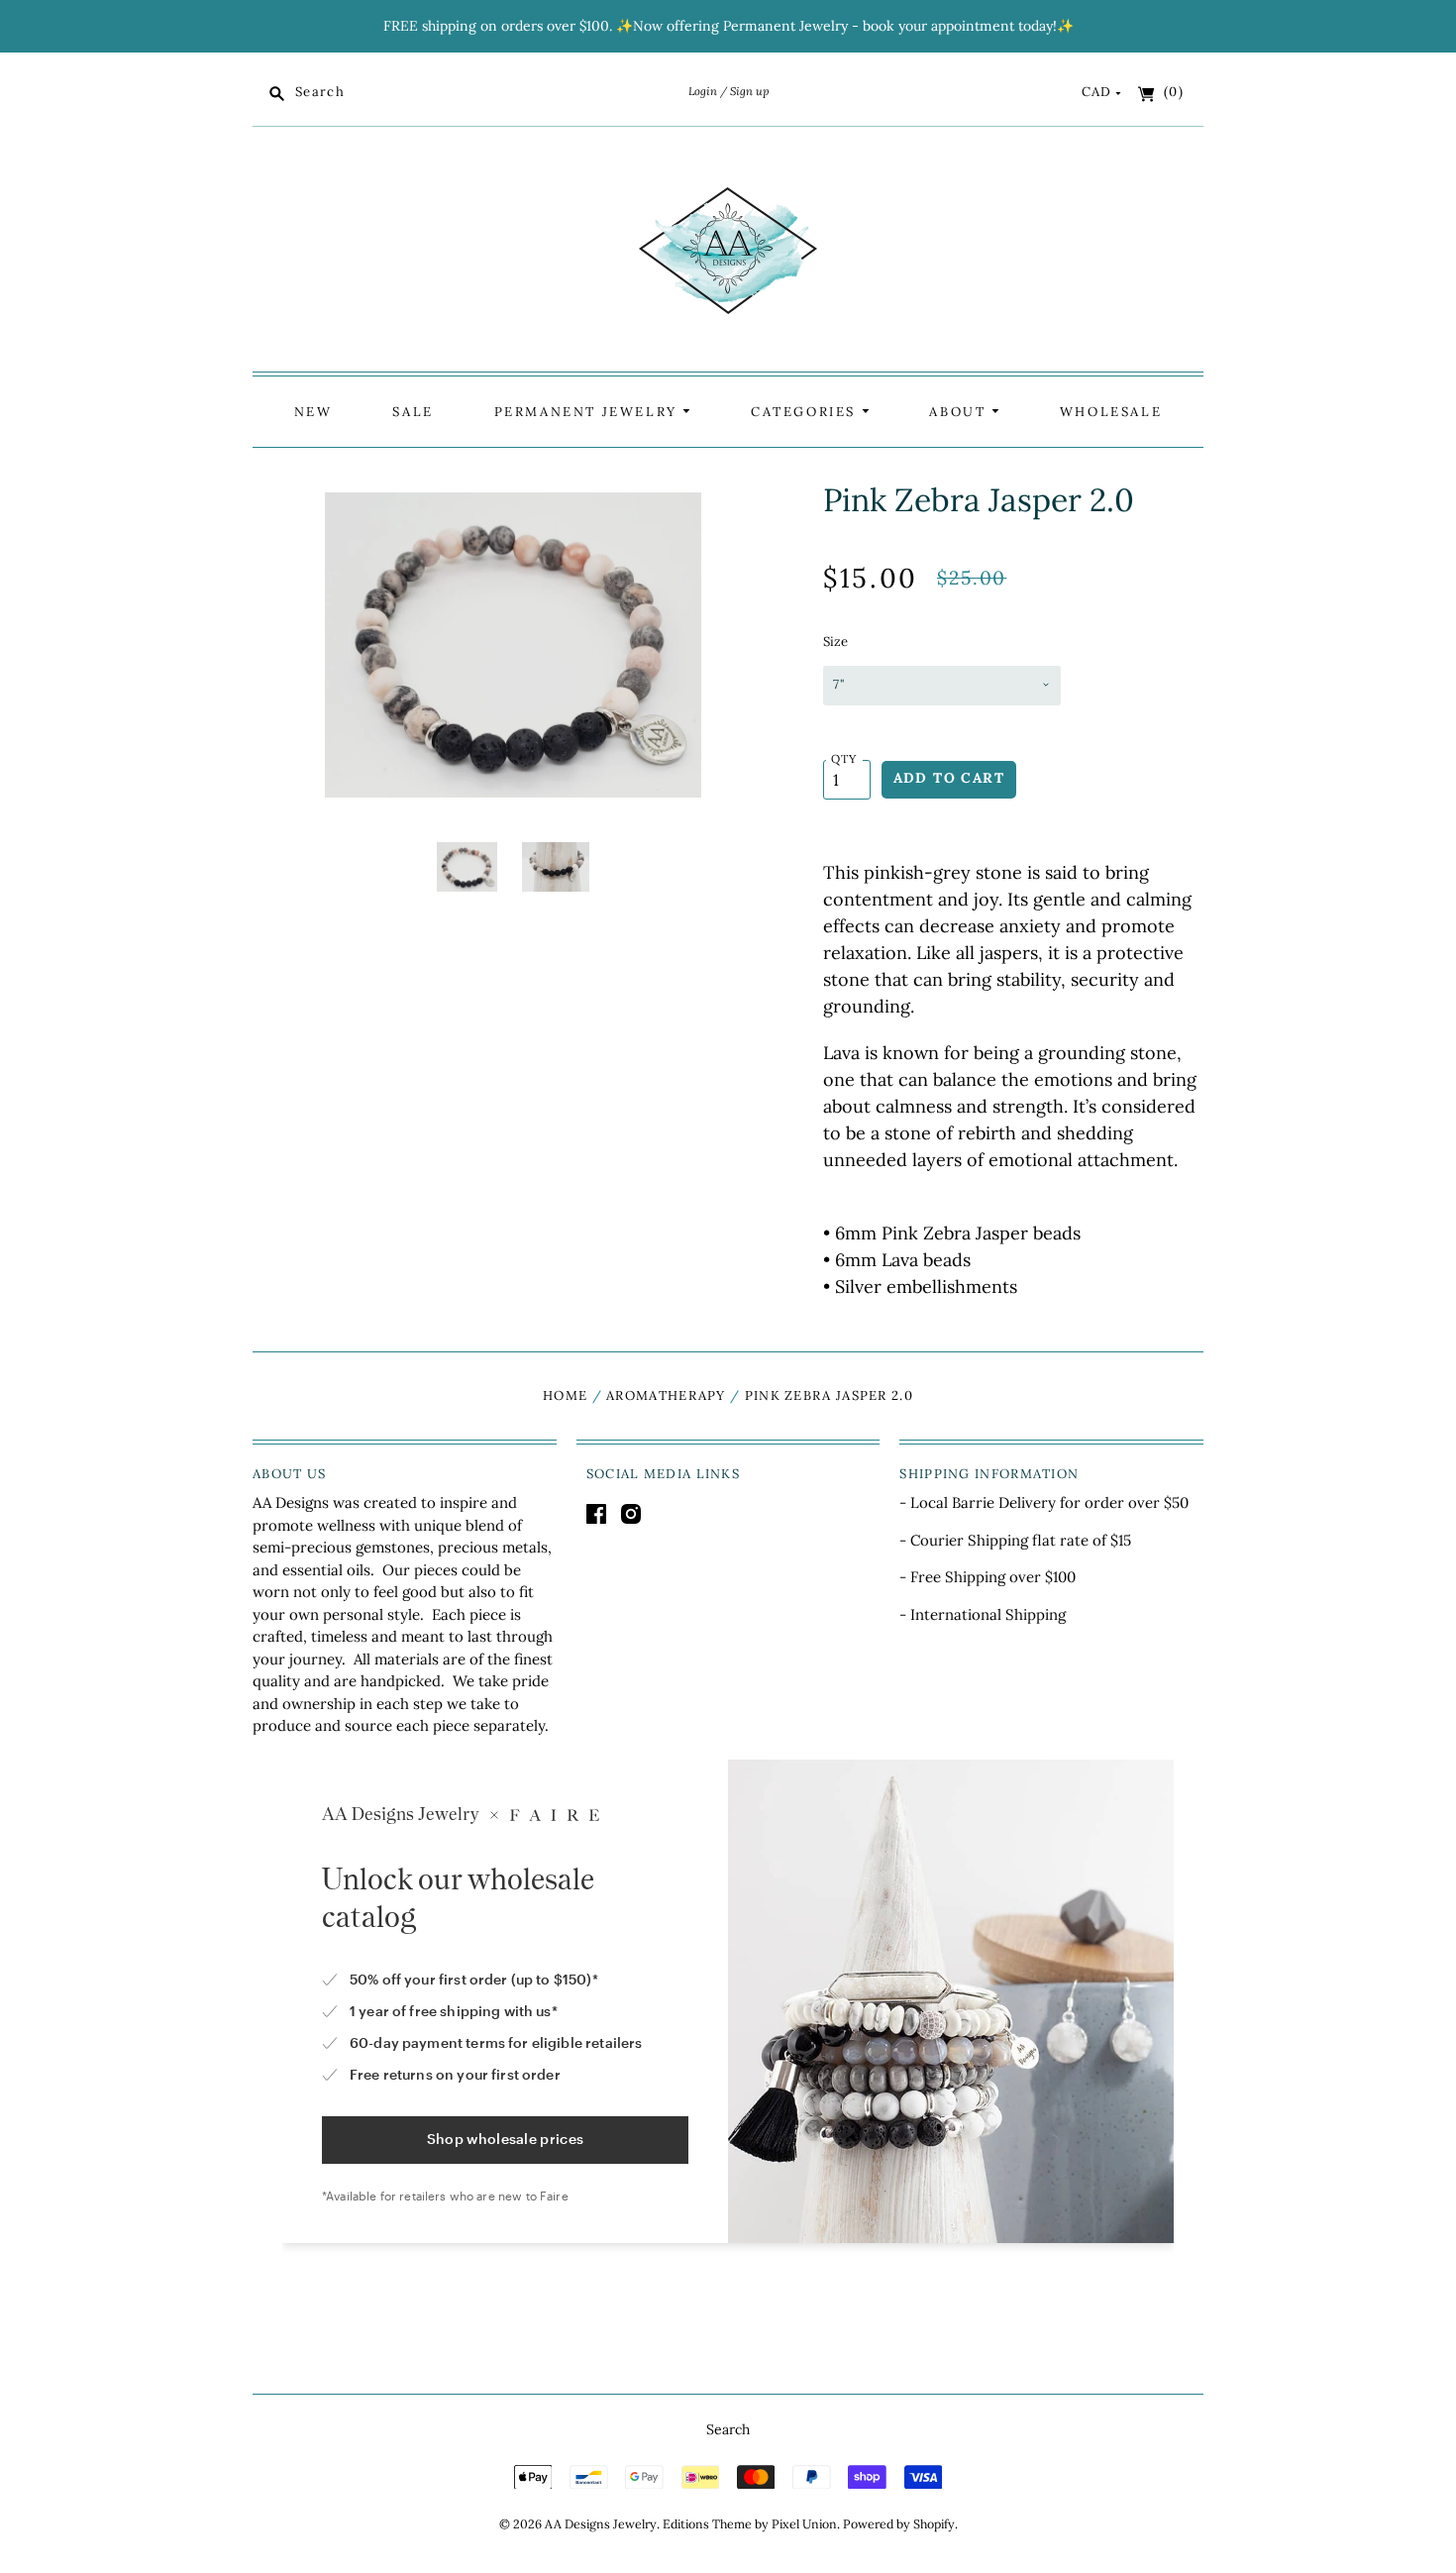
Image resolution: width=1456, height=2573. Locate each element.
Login (703, 91)
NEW (313, 412)
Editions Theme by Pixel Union (750, 2524)
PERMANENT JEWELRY (589, 412)
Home (565, 1395)
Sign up (749, 91)
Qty (844, 758)
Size (835, 642)
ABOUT (960, 412)
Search (728, 2429)
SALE (413, 412)
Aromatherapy (666, 1395)
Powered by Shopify (899, 2524)
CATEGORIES (806, 412)
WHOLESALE (1111, 412)
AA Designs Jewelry (601, 2524)
